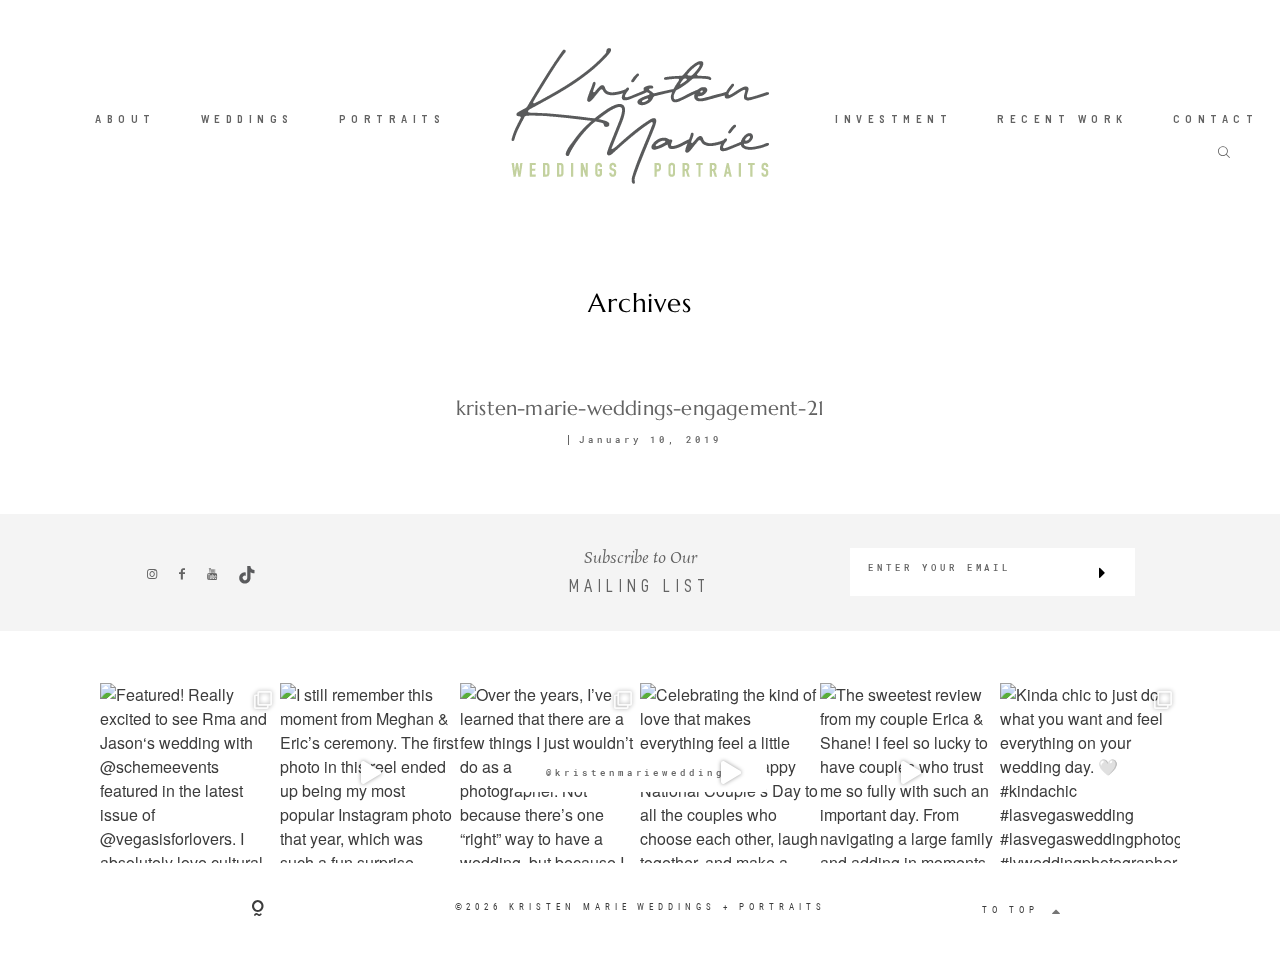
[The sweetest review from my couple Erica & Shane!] (910, 773)
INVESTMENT (893, 118)
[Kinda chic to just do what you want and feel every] (1090, 773)
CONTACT (1216, 118)
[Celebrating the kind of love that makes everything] (730, 773)
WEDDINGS (247, 118)
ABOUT (125, 118)
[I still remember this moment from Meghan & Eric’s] (370, 773)
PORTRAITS (392, 118)
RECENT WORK (1062, 118)
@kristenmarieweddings (640, 772)
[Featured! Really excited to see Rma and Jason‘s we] (190, 773)
